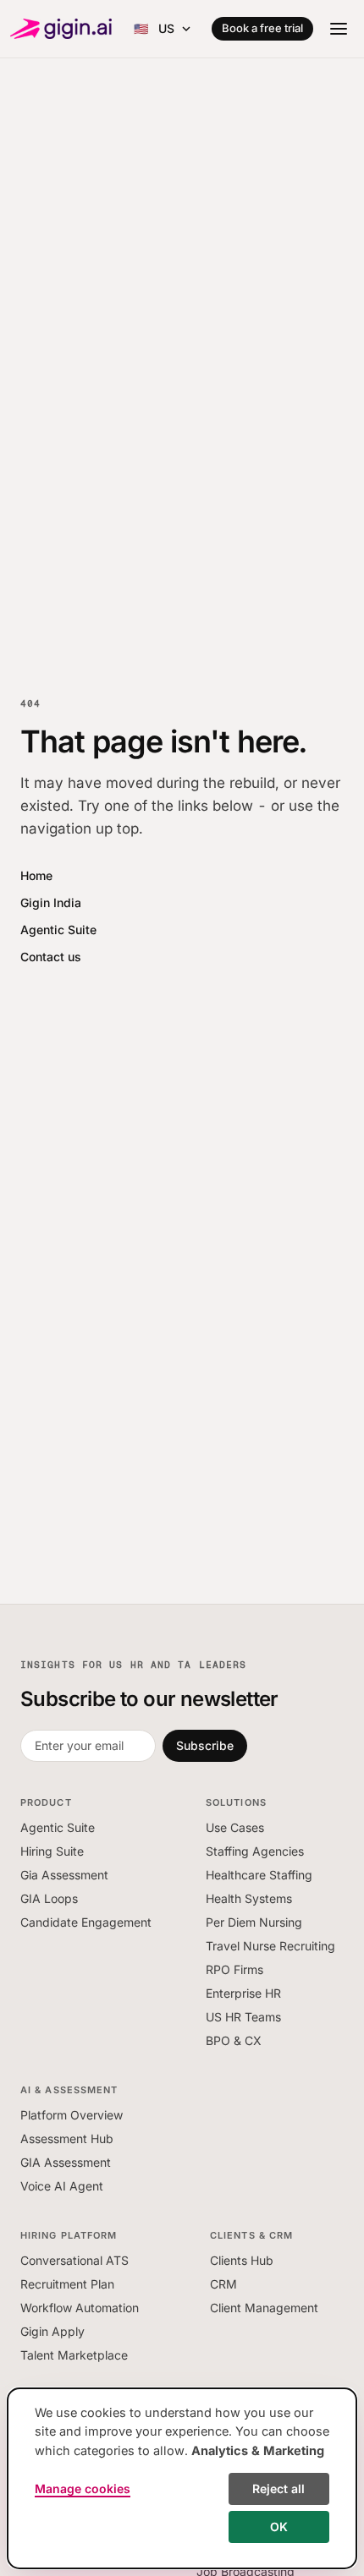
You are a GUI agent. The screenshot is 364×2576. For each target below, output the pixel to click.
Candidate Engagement (86, 1922)
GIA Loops (49, 1898)
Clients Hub (242, 2260)
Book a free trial (262, 28)
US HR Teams (243, 2017)
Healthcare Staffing (259, 1875)
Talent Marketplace (74, 2355)
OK (279, 2527)
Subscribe (205, 1745)
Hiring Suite (52, 1851)
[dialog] (182, 2478)
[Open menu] (339, 29)
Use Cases (235, 1827)
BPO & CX (234, 2040)
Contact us (51, 957)
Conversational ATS (74, 2260)
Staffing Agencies (255, 1851)
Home (36, 875)
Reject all (279, 2488)
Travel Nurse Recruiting (270, 1946)
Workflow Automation (80, 2308)
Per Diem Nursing (254, 1922)
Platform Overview (72, 2115)
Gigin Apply (52, 2331)
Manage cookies (83, 2488)
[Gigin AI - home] (61, 29)
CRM (223, 2284)
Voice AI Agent (62, 2186)
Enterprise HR (243, 1993)
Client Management (264, 2308)
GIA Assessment (66, 2162)
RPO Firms (234, 1969)
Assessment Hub (67, 2138)
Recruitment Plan (67, 2284)
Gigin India (51, 902)
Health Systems (249, 1898)
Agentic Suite (58, 930)
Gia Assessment (64, 1875)
